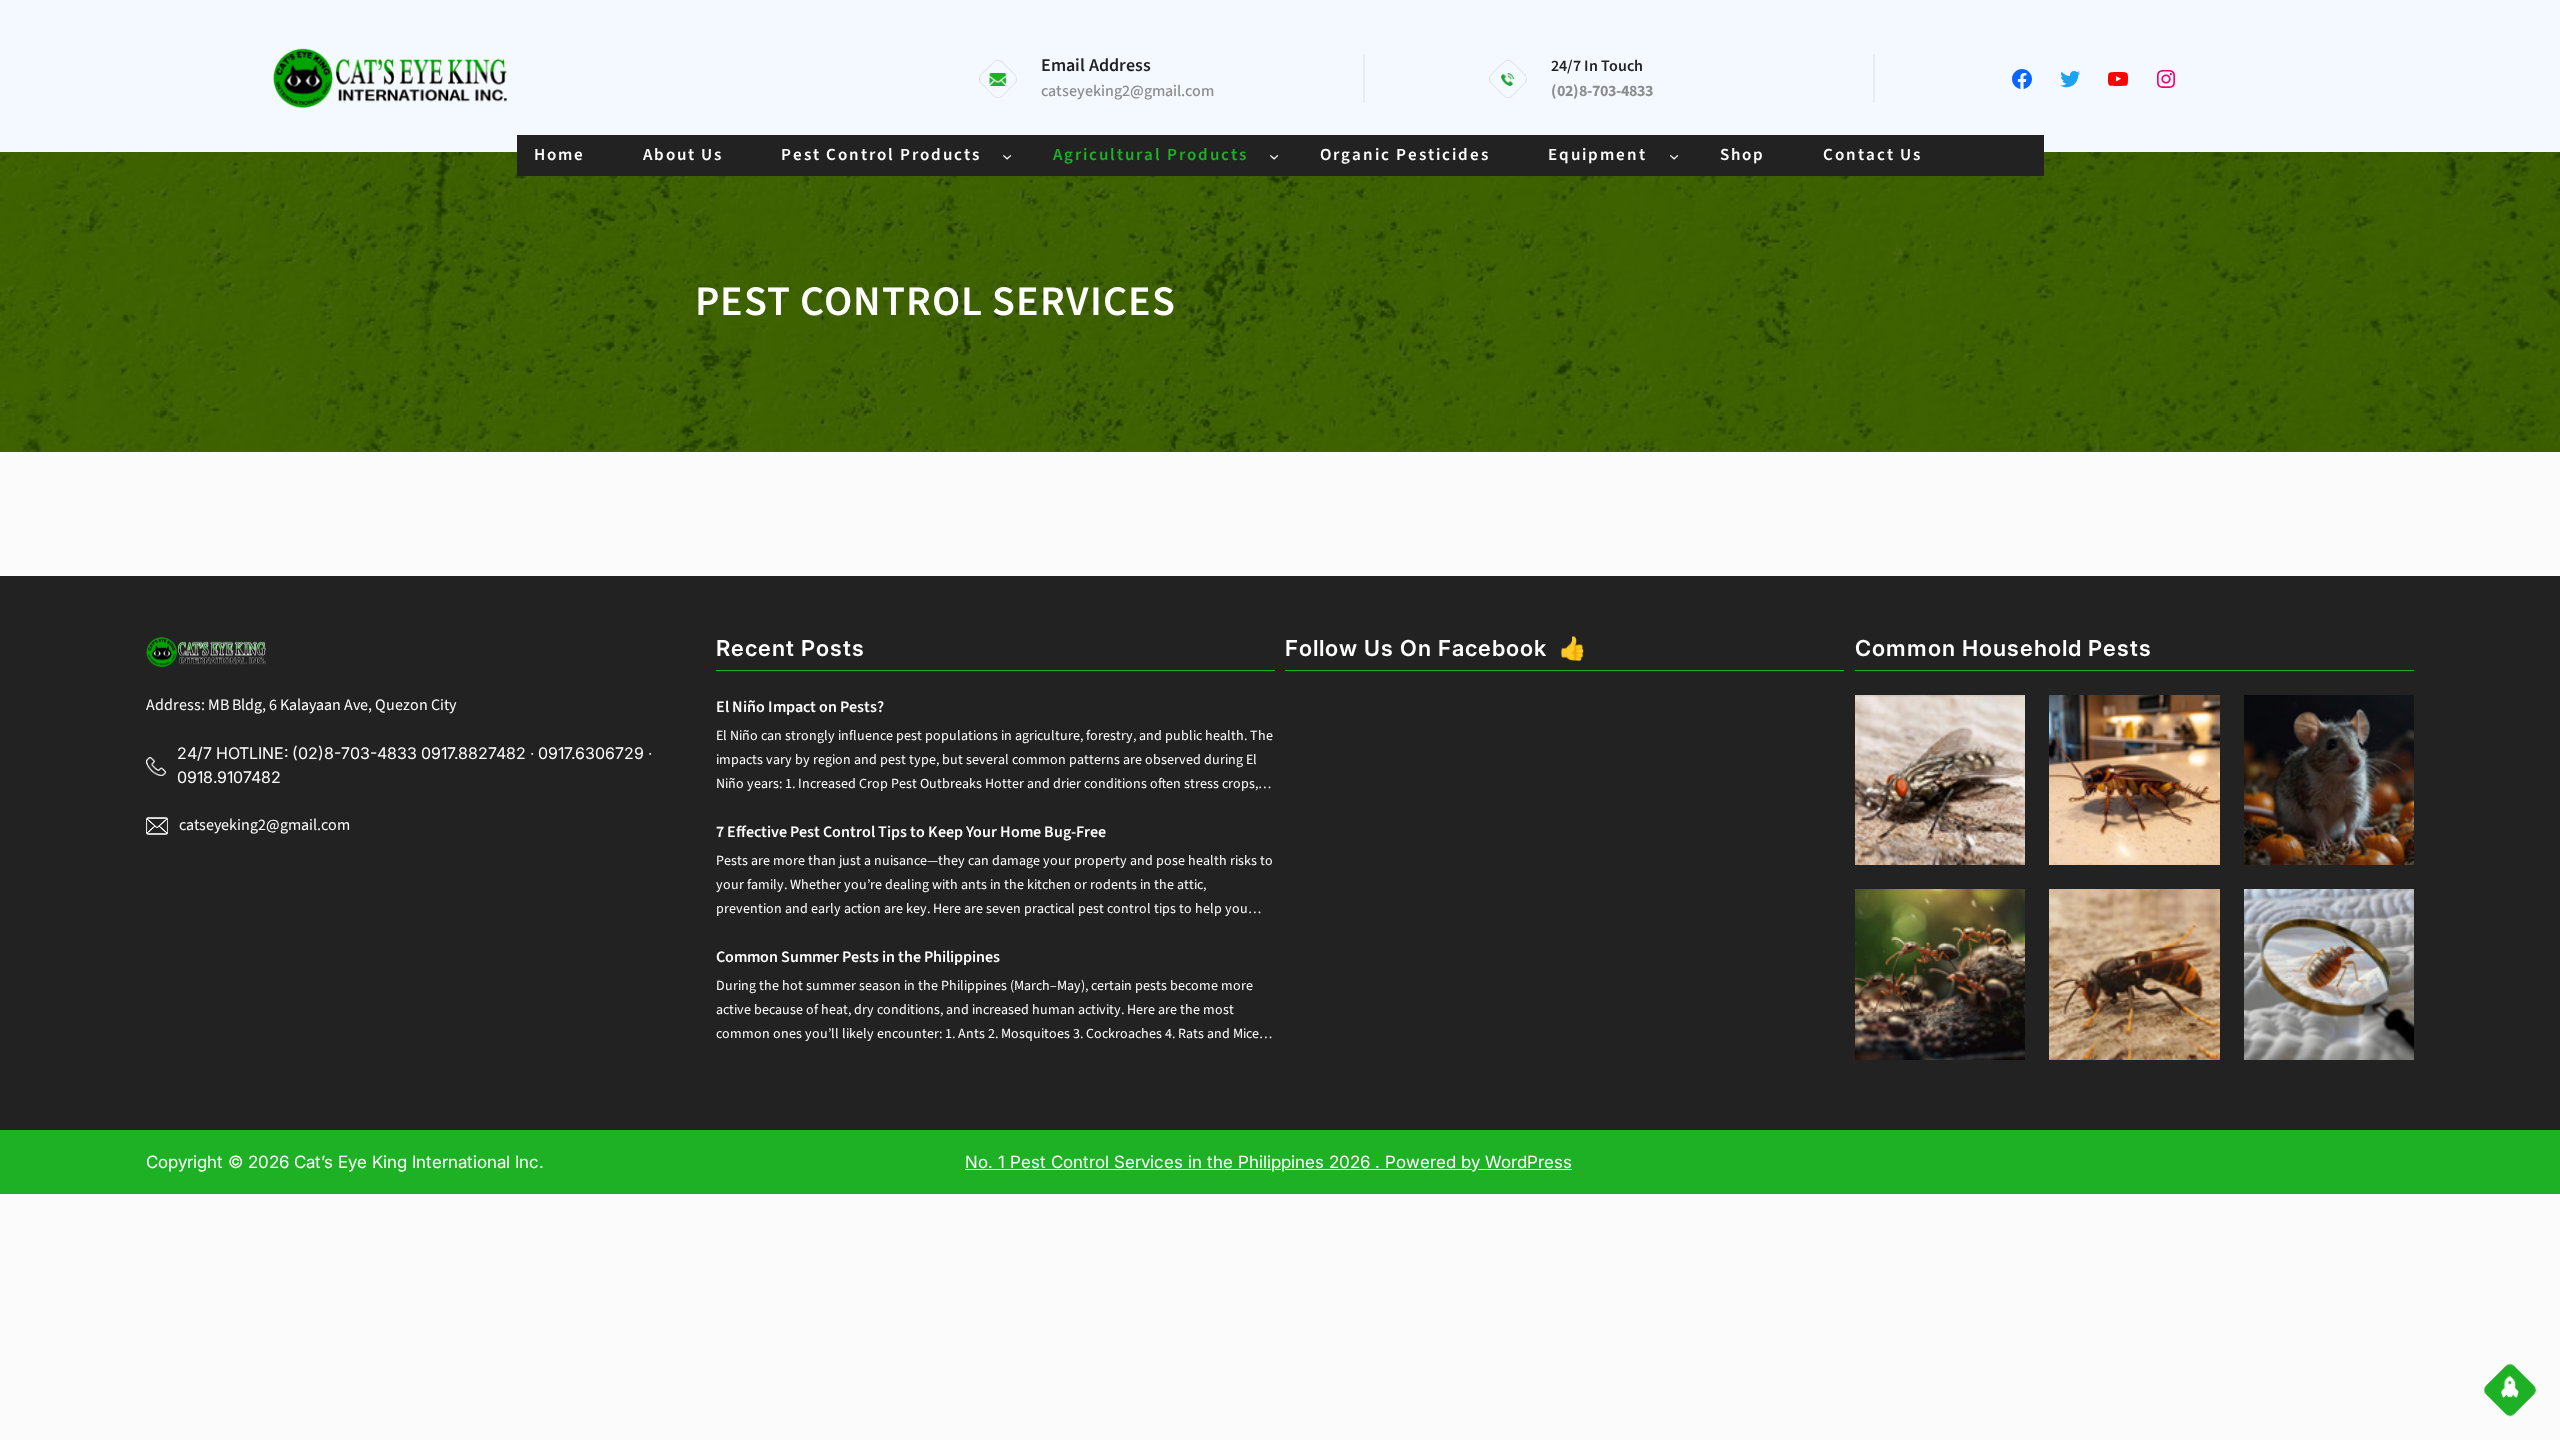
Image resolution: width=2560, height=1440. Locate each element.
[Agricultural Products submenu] (1274, 155)
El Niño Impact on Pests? (800, 707)
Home (559, 155)
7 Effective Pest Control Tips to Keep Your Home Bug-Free (911, 832)
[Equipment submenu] (1674, 155)
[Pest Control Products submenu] (1007, 155)
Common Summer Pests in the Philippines (858, 957)
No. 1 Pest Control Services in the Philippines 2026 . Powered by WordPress (1268, 1162)
